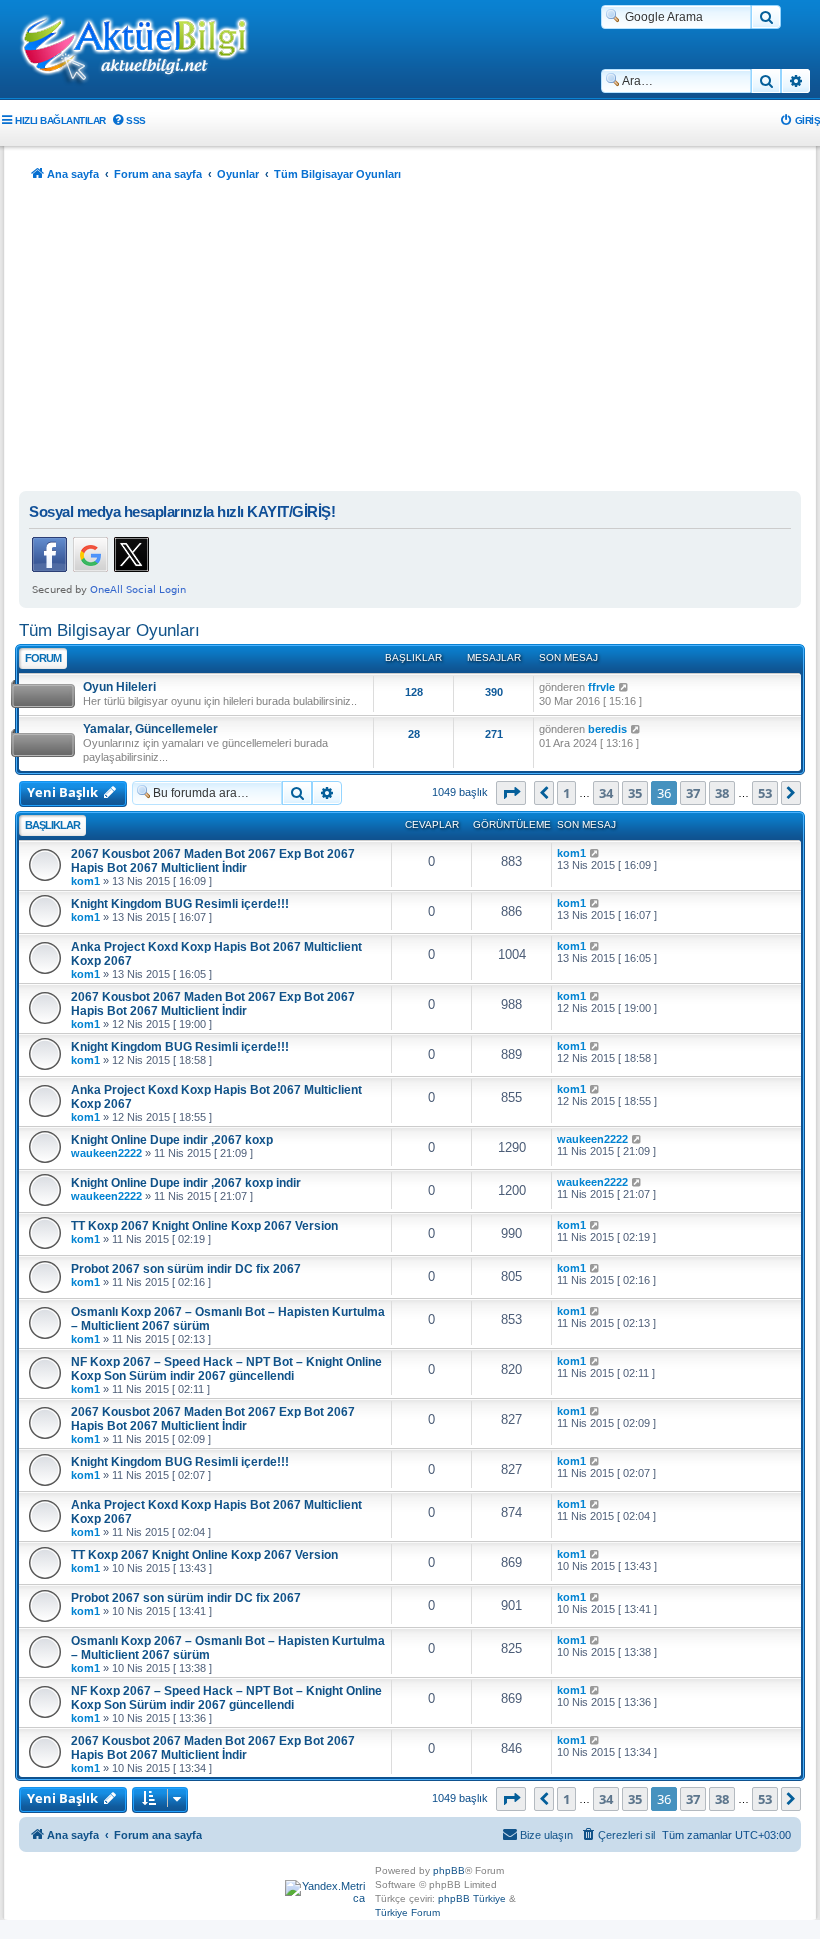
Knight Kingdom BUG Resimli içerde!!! (180, 904)
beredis (607, 729)
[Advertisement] (410, 341)
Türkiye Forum (407, 1912)
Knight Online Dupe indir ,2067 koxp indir (186, 1183)
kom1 (85, 881)
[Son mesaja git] (595, 853)
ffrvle (601, 687)
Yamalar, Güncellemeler (150, 729)
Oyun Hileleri (119, 687)
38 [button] (722, 793)
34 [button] (606, 793)
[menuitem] (128, 120)
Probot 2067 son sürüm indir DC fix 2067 (186, 1269)
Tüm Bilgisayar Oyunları (109, 630)
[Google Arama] (766, 17)
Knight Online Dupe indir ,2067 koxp (172, 1140)
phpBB (449, 1870)
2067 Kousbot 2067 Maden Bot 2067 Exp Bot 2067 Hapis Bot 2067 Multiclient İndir (213, 861)
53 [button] (765, 793)
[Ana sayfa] (145, 51)
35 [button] (635, 793)
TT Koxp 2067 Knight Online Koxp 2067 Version (204, 1226)
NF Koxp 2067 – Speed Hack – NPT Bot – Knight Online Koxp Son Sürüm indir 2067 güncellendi (226, 1369)
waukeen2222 (106, 1153)
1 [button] (566, 793)
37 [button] (693, 793)
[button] (511, 793)
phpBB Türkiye (472, 1898)
